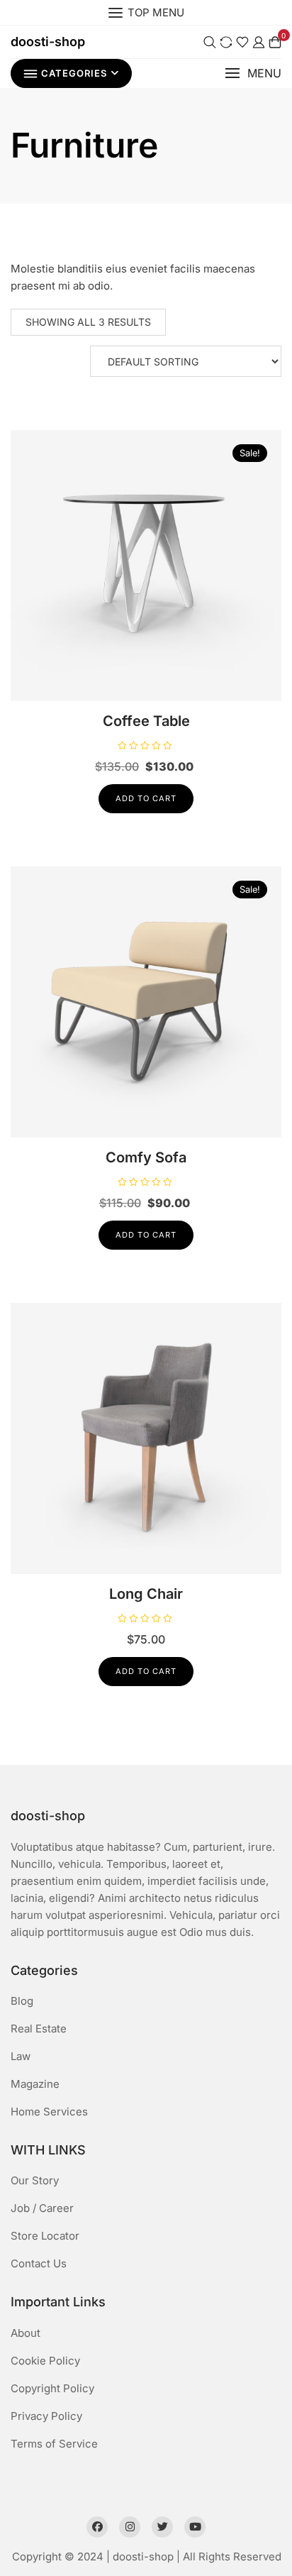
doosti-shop (48, 42)
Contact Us (39, 2263)
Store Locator (45, 2236)
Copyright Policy (52, 2388)
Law (21, 2056)
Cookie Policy (45, 2361)
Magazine (35, 2084)
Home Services (49, 2112)
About (26, 2333)
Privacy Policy (46, 2416)
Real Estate (39, 2029)
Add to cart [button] (146, 798)
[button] (253, 73)
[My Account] (259, 42)
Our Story (35, 2180)
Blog (22, 2001)
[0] (275, 42)
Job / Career (42, 2208)
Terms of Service (54, 2444)
